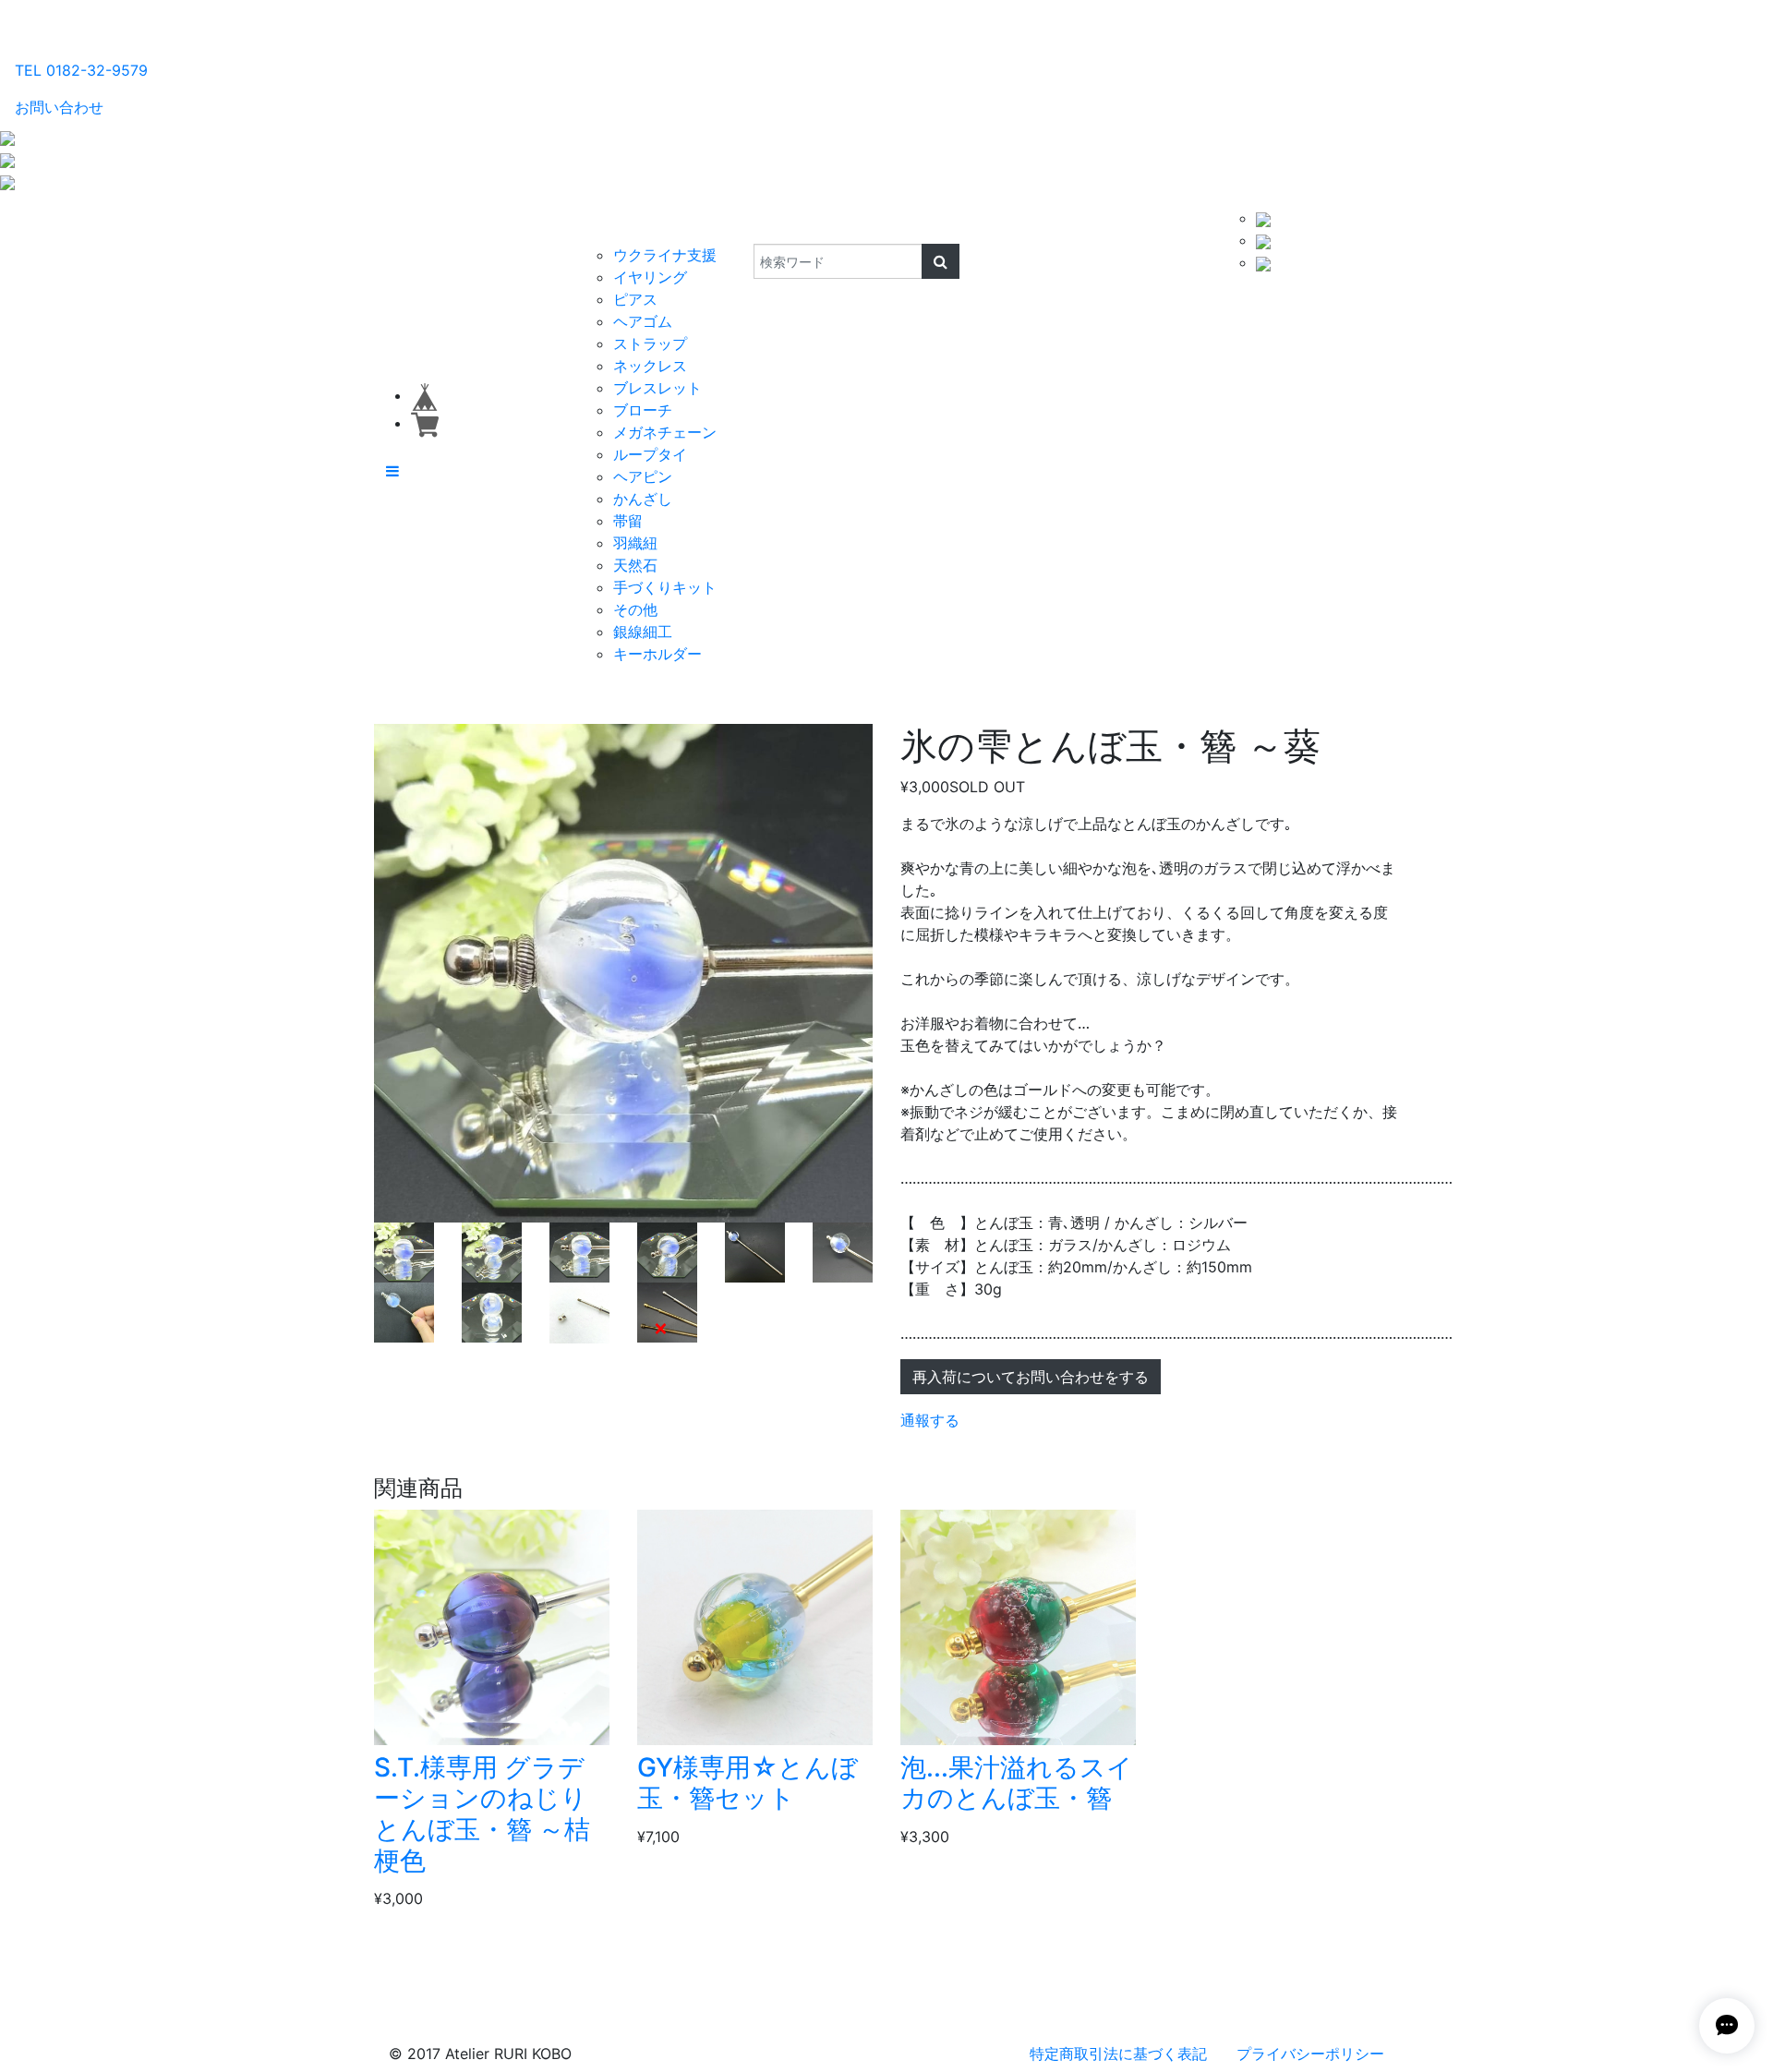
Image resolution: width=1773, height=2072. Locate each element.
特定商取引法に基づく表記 (1118, 2054)
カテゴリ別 (623, 225)
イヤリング (650, 277)
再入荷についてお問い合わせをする (1031, 1377)
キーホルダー (657, 654)
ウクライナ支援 (665, 255)
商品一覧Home (519, 225)
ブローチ (643, 410)
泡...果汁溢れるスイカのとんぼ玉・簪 (1017, 1783)
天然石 (635, 565)
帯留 (628, 521)
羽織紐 (635, 543)
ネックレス (650, 366)
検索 (741, 225)
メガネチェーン (665, 432)
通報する (930, 1420)
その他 (635, 609)
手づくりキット (665, 587)
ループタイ (650, 454)
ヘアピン (643, 476)
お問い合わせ (59, 107)
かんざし (643, 499)
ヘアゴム (643, 321)
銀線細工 (643, 632)
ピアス (635, 299)
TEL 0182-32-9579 (81, 70)
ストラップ (650, 343)
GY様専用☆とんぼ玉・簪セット (748, 1783)
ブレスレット (657, 388)
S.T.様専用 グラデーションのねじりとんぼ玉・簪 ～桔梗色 (482, 1814)
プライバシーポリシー (1310, 2054)
